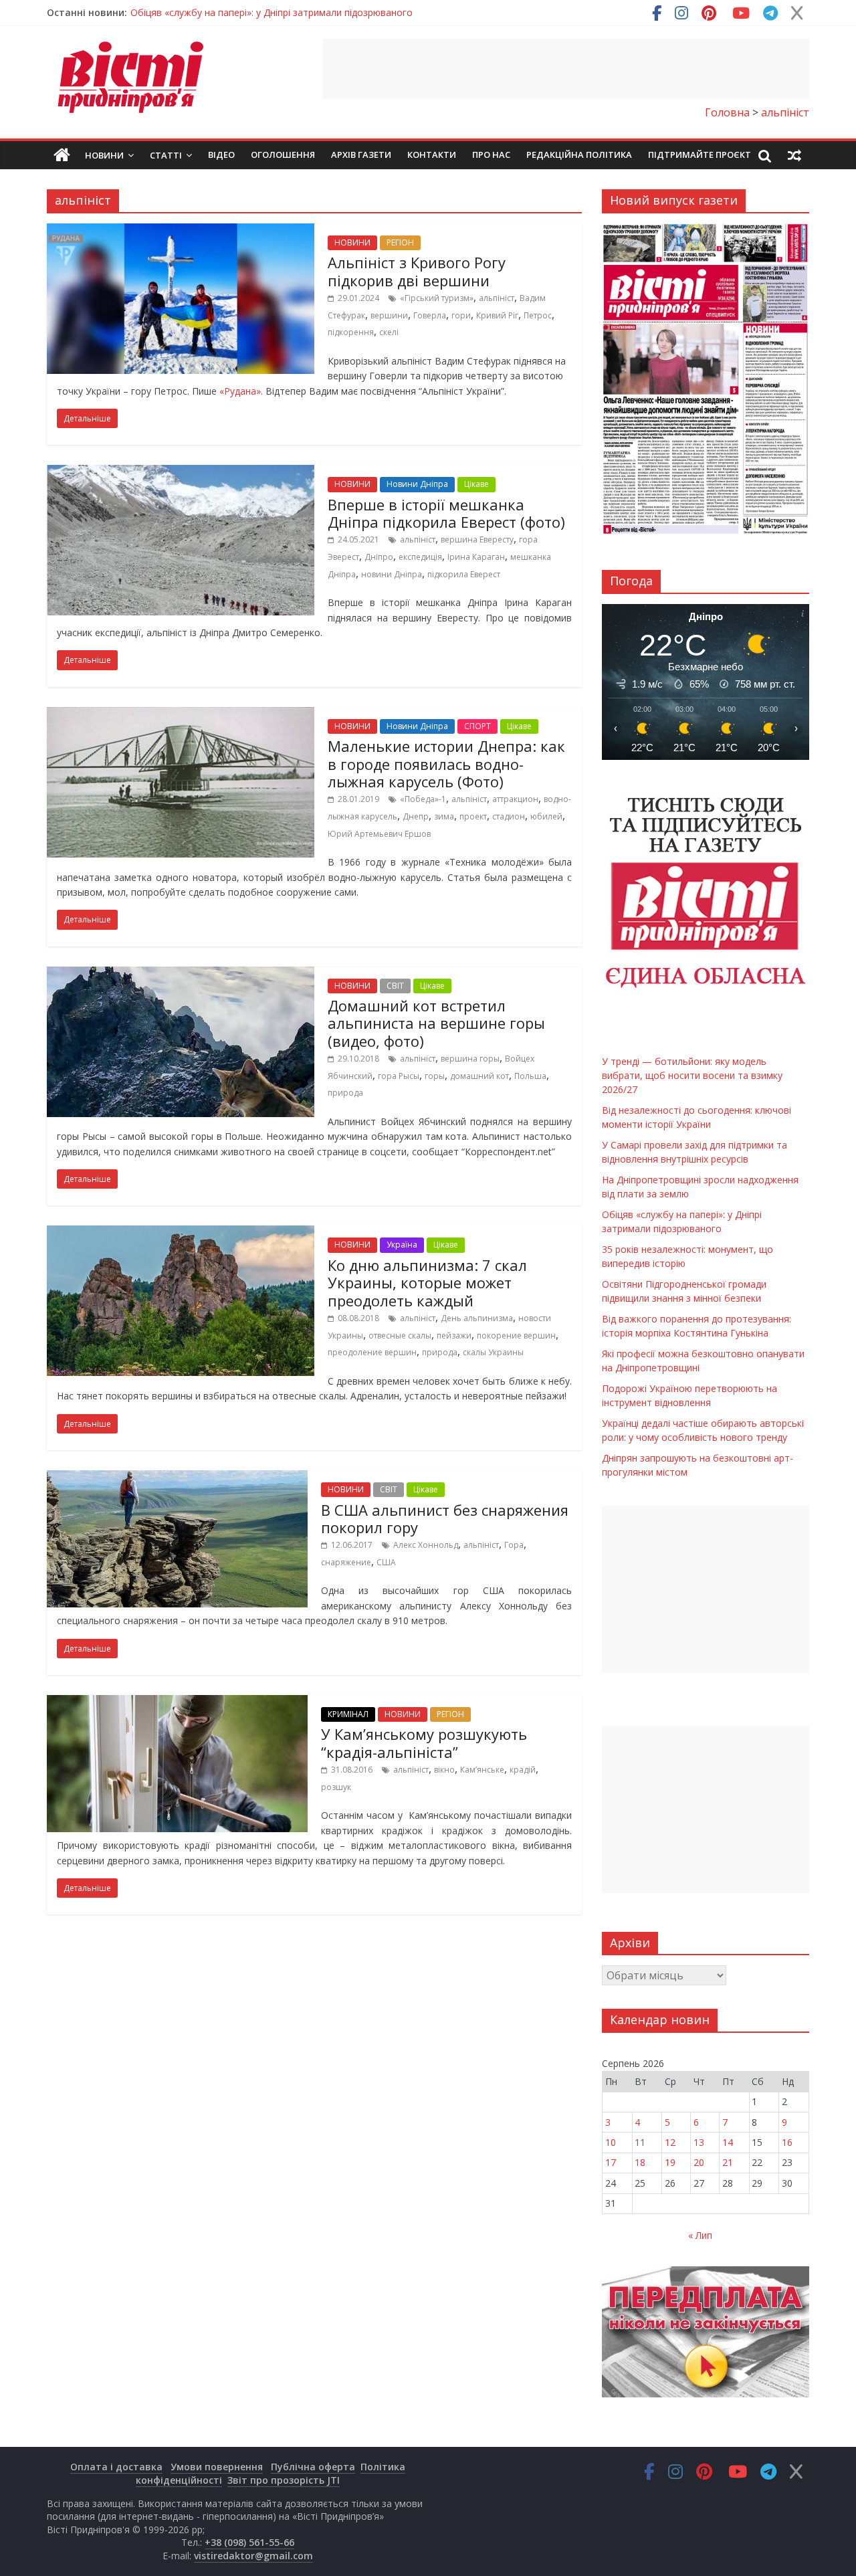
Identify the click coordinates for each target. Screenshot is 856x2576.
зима (444, 816)
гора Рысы (399, 1076)
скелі (389, 332)
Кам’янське (482, 1770)
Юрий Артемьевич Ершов (379, 834)
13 (699, 2142)
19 (670, 2162)
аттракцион (515, 799)
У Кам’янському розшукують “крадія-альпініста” (424, 1743)
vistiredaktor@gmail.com (253, 2556)
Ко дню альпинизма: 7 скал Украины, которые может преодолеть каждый (427, 1283)
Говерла (430, 315)
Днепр (416, 816)
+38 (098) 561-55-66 (249, 2542)
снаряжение (346, 1562)
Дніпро (379, 557)
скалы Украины (493, 1352)
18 (640, 2162)
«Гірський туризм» (437, 298)
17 (611, 2162)
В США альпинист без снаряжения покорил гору (445, 1518)
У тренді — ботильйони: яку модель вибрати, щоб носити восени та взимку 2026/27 (323, 18)
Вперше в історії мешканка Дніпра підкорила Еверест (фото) (446, 513)
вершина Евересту (477, 539)
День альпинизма (477, 1318)
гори (461, 315)
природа (345, 1093)
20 (699, 2162)
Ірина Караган (476, 557)
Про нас (491, 155)
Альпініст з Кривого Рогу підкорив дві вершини (417, 271)
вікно (444, 1770)
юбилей (546, 816)
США (386, 1562)
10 (611, 2142)
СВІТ (395, 986)
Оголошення (283, 155)
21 (728, 2162)
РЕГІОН (400, 242)
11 (640, 2142)
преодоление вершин (372, 1352)
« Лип (700, 2235)
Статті (166, 155)
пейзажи (454, 1335)
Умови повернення (217, 2467)
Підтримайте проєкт (700, 155)
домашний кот (479, 1076)
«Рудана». (241, 391)
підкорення (351, 332)
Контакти (432, 155)
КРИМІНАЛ (348, 1714)
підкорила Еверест (464, 574)
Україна (402, 1245)
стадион (509, 816)
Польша (530, 1076)
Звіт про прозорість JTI (284, 2480)
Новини (104, 155)
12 (670, 2142)
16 (787, 2142)
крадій (523, 1770)
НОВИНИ (352, 242)
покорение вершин (516, 1335)
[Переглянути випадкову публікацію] (794, 155)
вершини (389, 315)
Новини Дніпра (417, 484)
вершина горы (470, 1059)
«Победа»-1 (423, 799)
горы (435, 1076)
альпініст (497, 298)
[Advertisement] (566, 69)
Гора (514, 1545)
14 (728, 2142)
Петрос (538, 315)
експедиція (420, 557)
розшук (336, 1787)
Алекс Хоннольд (426, 1545)
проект (473, 816)
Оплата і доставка (116, 2467)
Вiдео (221, 155)
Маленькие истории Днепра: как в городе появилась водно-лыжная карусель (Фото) (446, 764)
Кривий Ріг (497, 315)
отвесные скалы (400, 1335)
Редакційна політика (579, 155)
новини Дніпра (392, 574)
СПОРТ (477, 726)
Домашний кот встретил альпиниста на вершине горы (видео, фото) (436, 1023)
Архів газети (361, 155)
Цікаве (476, 484)
